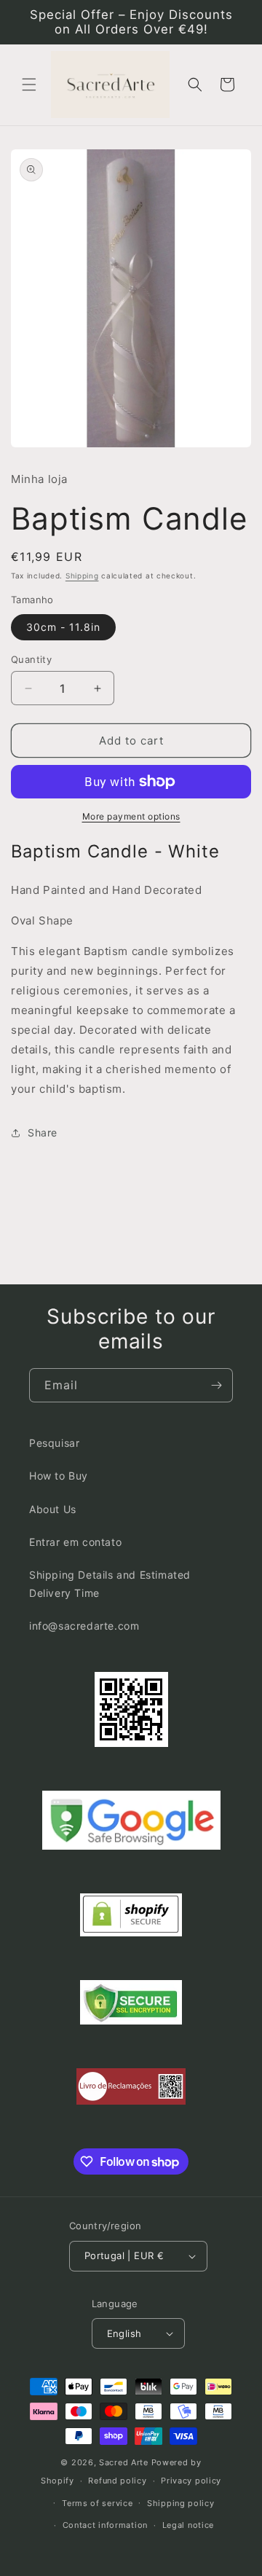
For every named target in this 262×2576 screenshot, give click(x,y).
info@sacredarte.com (84, 1626)
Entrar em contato (75, 1542)
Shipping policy (181, 2503)
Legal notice (188, 2525)
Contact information (105, 2525)
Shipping (82, 576)
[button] (29, 85)
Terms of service (97, 2503)
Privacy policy (191, 2481)
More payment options (131, 816)
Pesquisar (54, 1443)
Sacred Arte (124, 2462)
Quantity (31, 659)
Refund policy (117, 2481)
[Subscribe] (216, 1385)
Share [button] (43, 1132)
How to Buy (59, 1476)
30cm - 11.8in (63, 627)
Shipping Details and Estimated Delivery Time (110, 1584)
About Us (53, 1509)
